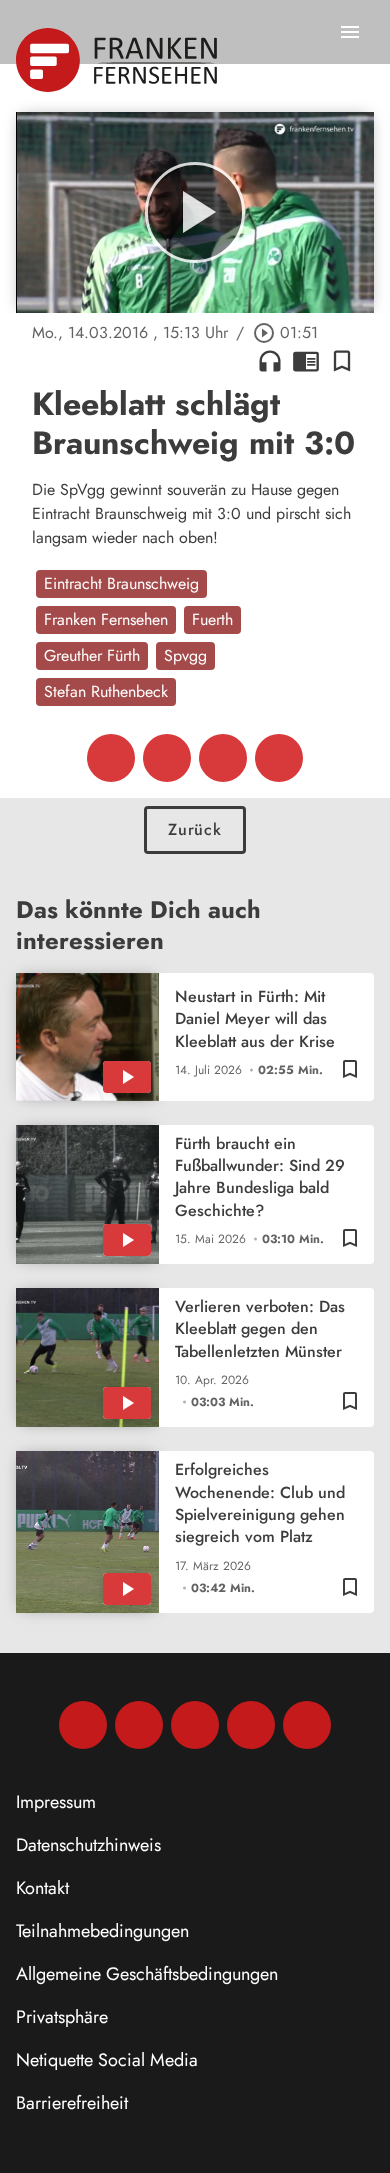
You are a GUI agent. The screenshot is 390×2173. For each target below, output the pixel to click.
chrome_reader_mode (306, 361)
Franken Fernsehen (106, 619)
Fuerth (212, 619)
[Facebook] (83, 1725)
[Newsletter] (307, 1725)
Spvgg (185, 655)
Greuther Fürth (92, 655)
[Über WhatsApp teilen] (223, 758)
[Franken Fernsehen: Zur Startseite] (118, 60)
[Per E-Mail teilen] (279, 758)
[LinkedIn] (251, 1725)
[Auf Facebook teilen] (111, 758)
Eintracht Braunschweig (121, 583)
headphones (270, 361)
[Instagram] (139, 1725)
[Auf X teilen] (167, 758)
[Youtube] (195, 1725)
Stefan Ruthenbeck (106, 691)
